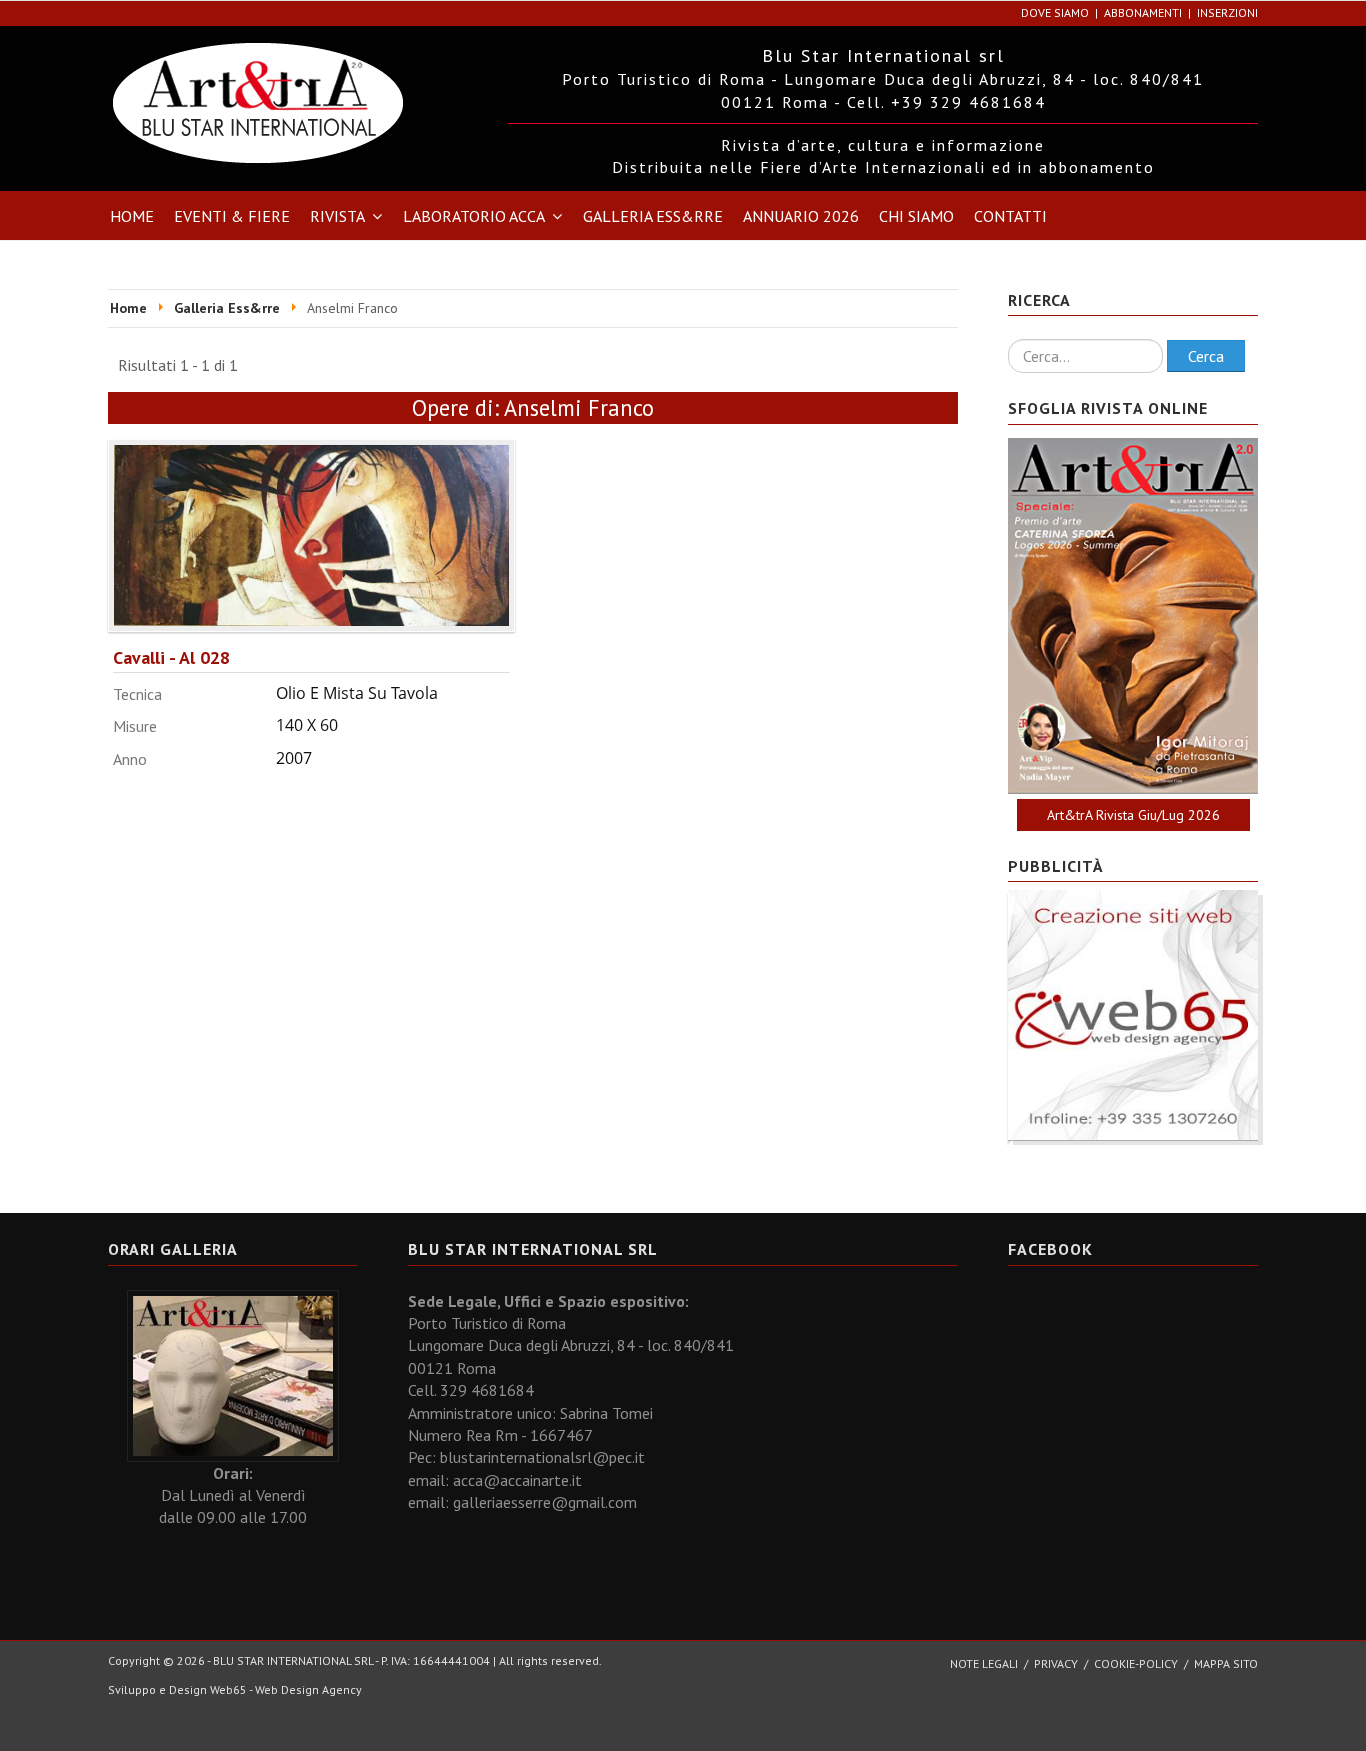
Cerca (1206, 356)
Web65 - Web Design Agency (286, 1689)
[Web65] (1133, 1014)
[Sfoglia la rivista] (1133, 616)
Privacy (1056, 1663)
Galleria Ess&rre (653, 216)
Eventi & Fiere (232, 216)
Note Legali (984, 1663)
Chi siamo (916, 216)
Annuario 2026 (801, 216)
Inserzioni (1227, 12)
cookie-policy (1136, 1663)
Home (132, 216)
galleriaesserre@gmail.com (545, 1502)
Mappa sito (1226, 1663)
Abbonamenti (1143, 12)
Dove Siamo (1055, 12)
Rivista (337, 216)
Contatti (1010, 216)
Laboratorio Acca (474, 216)
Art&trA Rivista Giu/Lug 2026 (1133, 815)
